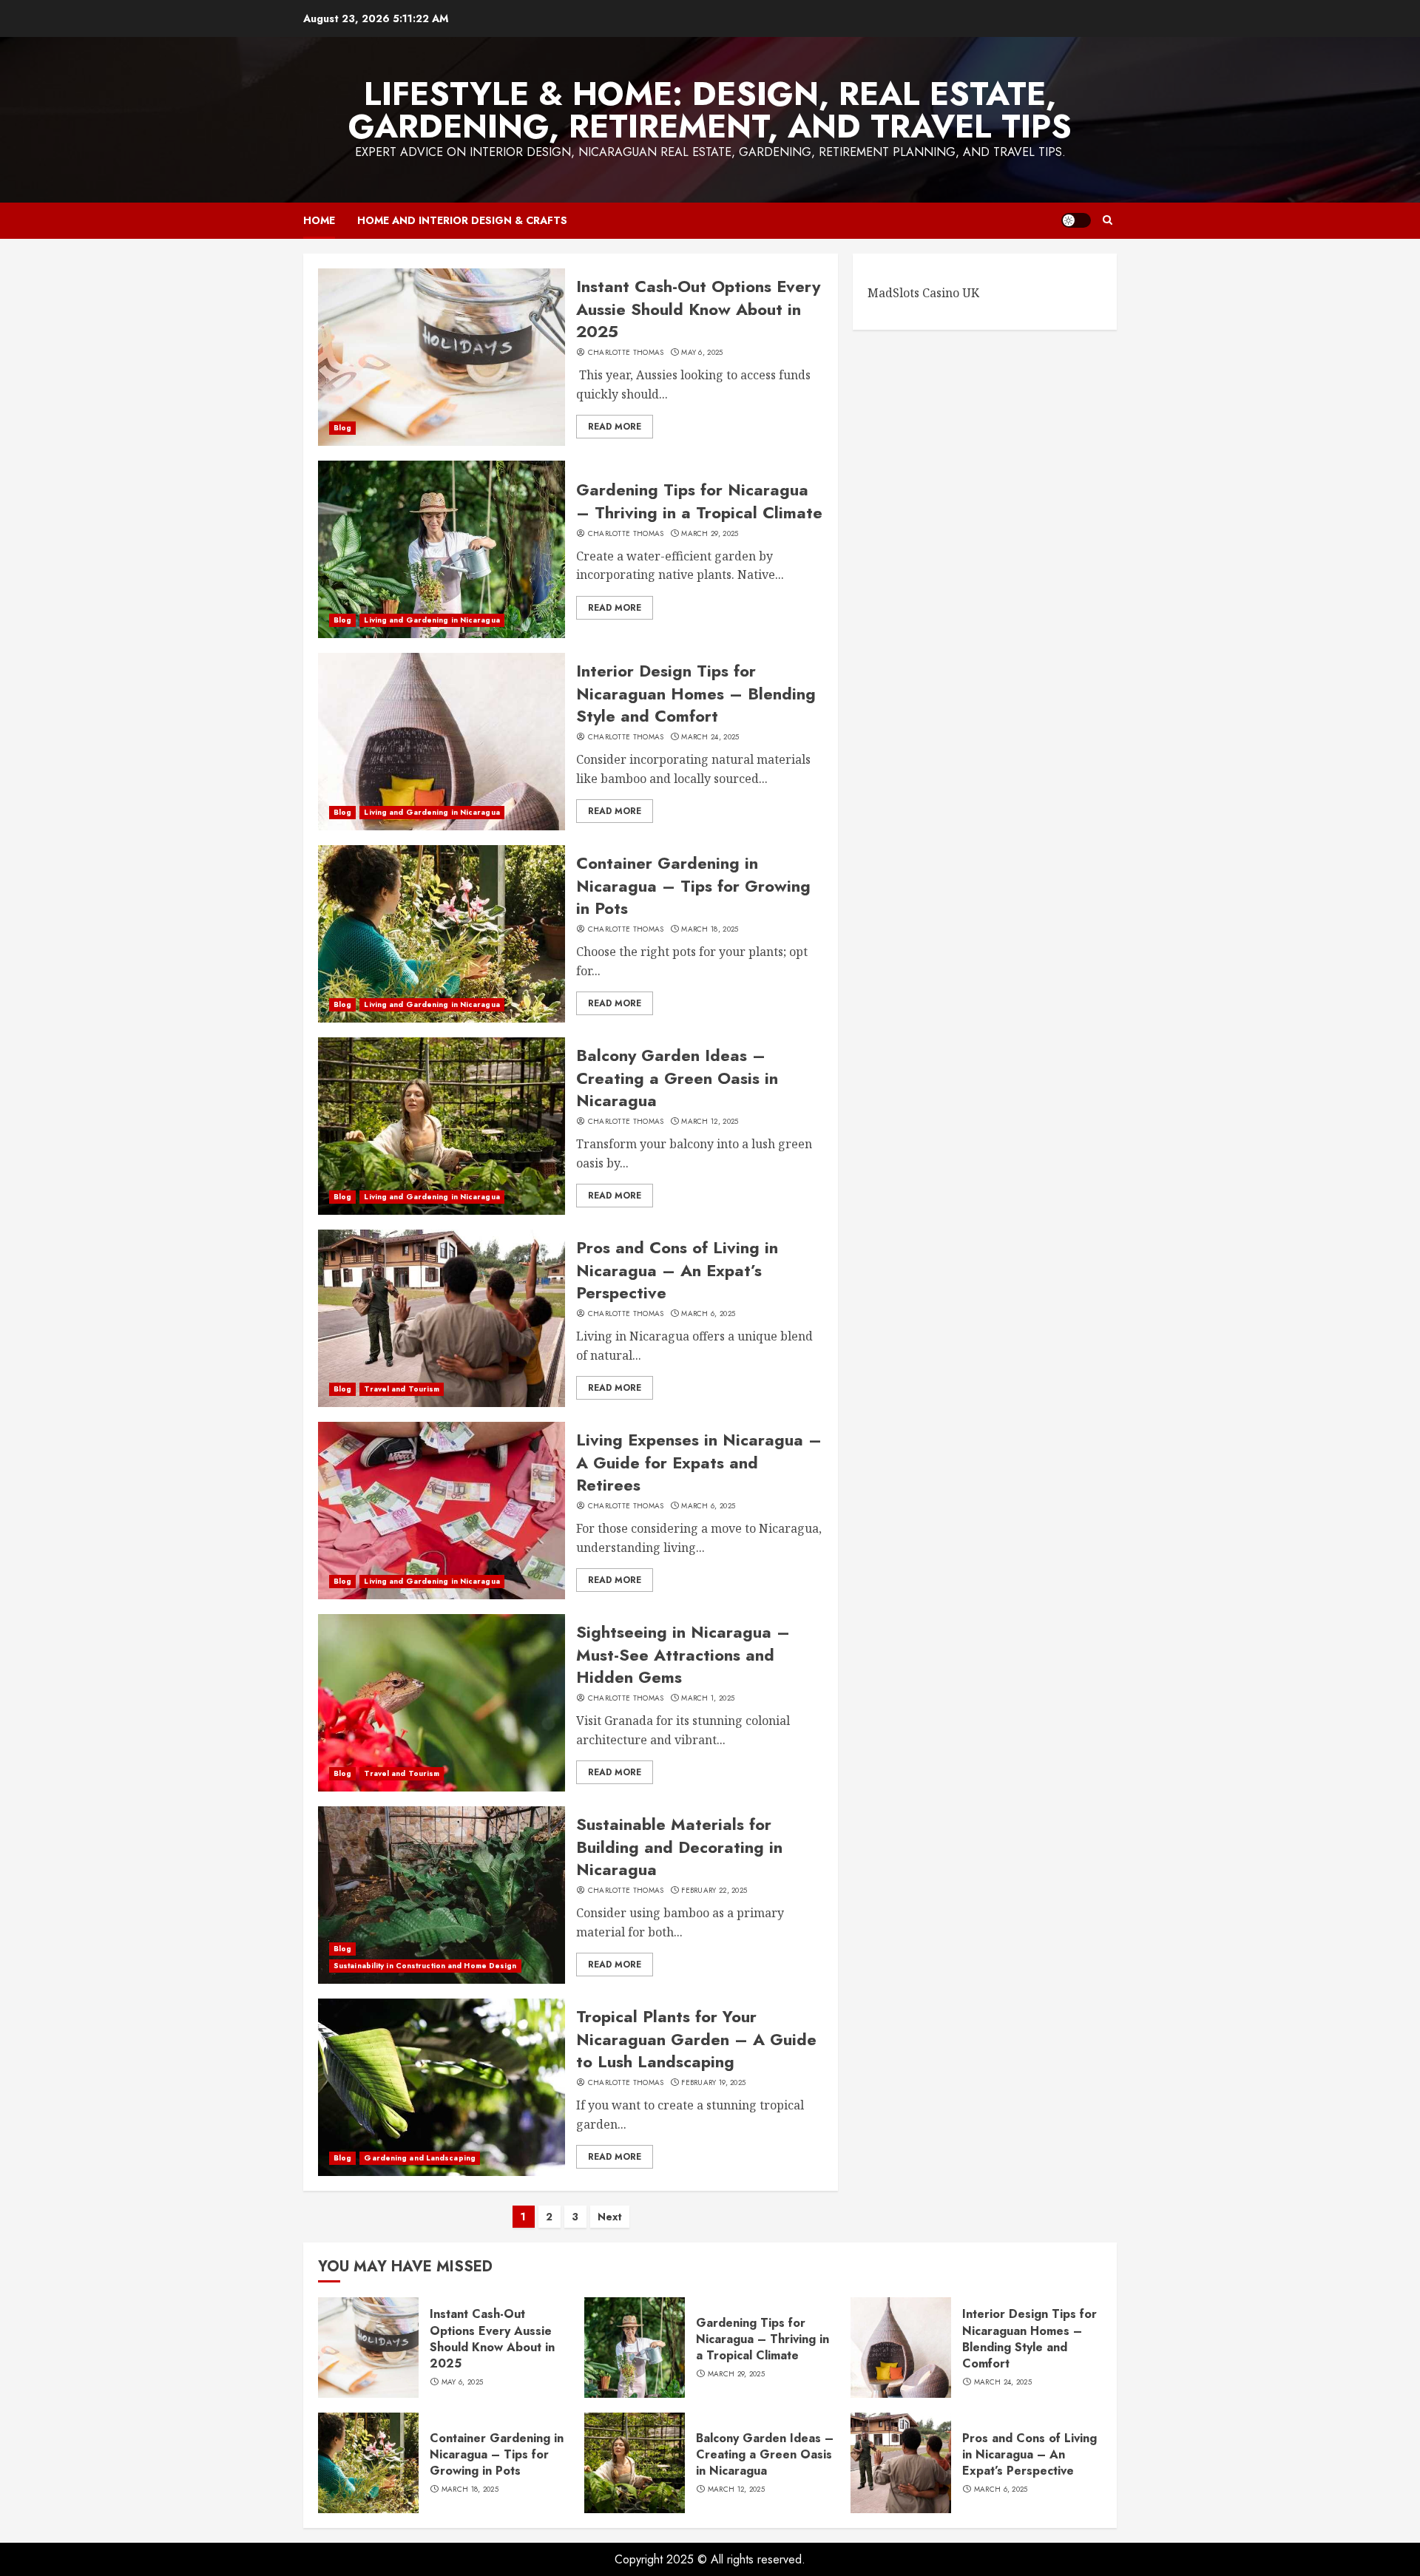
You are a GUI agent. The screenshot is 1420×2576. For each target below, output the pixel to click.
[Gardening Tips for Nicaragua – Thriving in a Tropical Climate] (442, 549)
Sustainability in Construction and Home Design (425, 1966)
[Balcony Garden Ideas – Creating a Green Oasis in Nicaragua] (442, 1126)
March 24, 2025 (710, 737)
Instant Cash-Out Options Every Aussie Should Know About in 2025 (698, 309)
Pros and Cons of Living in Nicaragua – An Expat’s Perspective (677, 1270)
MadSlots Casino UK (923, 293)
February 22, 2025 (714, 1891)
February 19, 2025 (713, 2083)
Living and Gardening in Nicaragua (432, 620)
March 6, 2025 (708, 1314)
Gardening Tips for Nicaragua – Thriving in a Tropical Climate (699, 501)
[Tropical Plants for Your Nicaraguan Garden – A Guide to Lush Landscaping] (442, 2087)
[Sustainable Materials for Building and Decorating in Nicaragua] (442, 1895)
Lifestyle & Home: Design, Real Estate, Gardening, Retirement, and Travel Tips (710, 110)
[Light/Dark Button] (1076, 220)
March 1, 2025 (708, 1698)
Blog (342, 428)
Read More (615, 427)
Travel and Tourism (402, 1389)
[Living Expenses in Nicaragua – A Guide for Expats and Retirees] (442, 1511)
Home (319, 220)
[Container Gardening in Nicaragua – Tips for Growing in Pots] (442, 934)
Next (610, 2217)
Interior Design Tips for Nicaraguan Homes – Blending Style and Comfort (696, 694)
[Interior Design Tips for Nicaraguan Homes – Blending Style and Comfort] (442, 742)
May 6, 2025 (702, 353)
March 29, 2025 (710, 534)
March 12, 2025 (710, 1122)
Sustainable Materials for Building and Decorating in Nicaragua (679, 1847)
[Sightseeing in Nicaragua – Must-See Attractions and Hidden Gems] (442, 1703)
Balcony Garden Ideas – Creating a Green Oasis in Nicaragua (677, 1078)
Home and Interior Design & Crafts (462, 220)
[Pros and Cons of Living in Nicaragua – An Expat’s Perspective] (442, 1318)
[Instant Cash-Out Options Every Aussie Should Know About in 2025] (442, 357)
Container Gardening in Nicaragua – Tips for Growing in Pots (693, 886)
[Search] (1108, 220)
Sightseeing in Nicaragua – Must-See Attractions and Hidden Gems (683, 1655)
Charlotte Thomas (626, 353)
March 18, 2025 (710, 929)
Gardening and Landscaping (420, 2158)
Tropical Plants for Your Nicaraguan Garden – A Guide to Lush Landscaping (696, 2039)
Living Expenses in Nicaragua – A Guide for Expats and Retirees (699, 1462)
